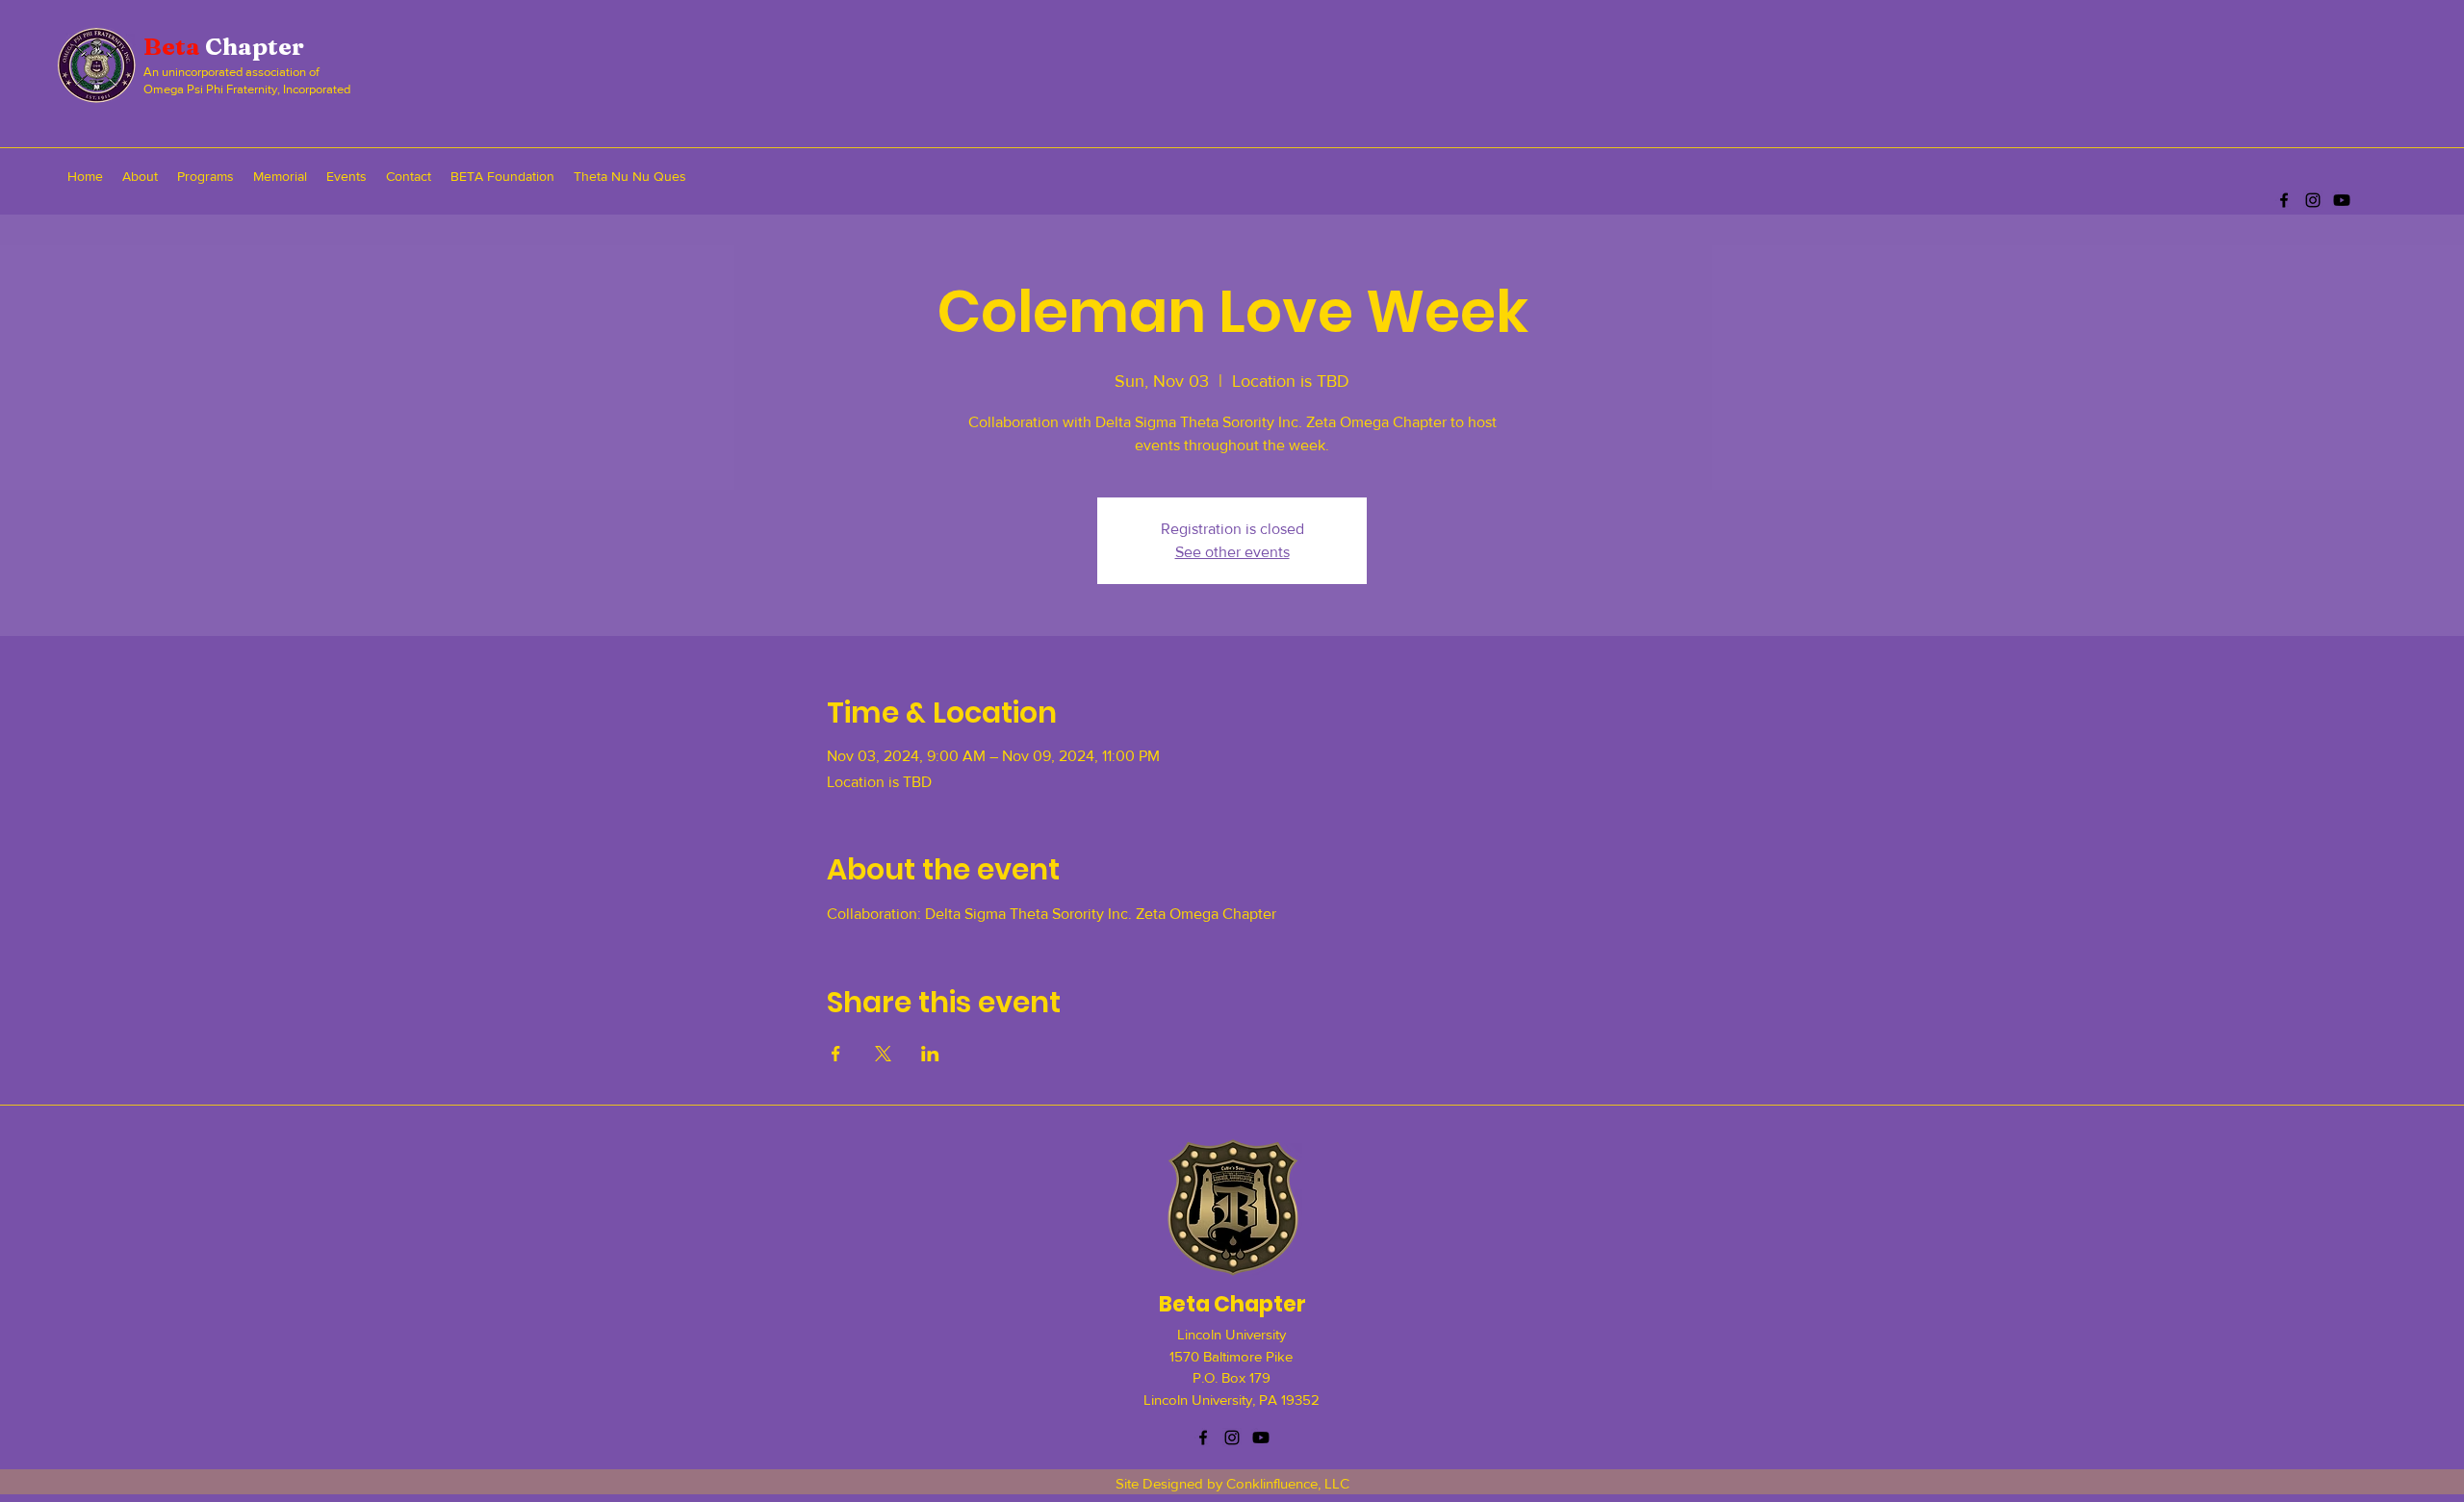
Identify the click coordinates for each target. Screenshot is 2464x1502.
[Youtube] (2342, 200)
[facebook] (2284, 200)
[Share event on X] (883, 1054)
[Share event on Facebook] (836, 1054)
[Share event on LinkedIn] (930, 1054)
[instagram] (2313, 200)
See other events (1232, 552)
